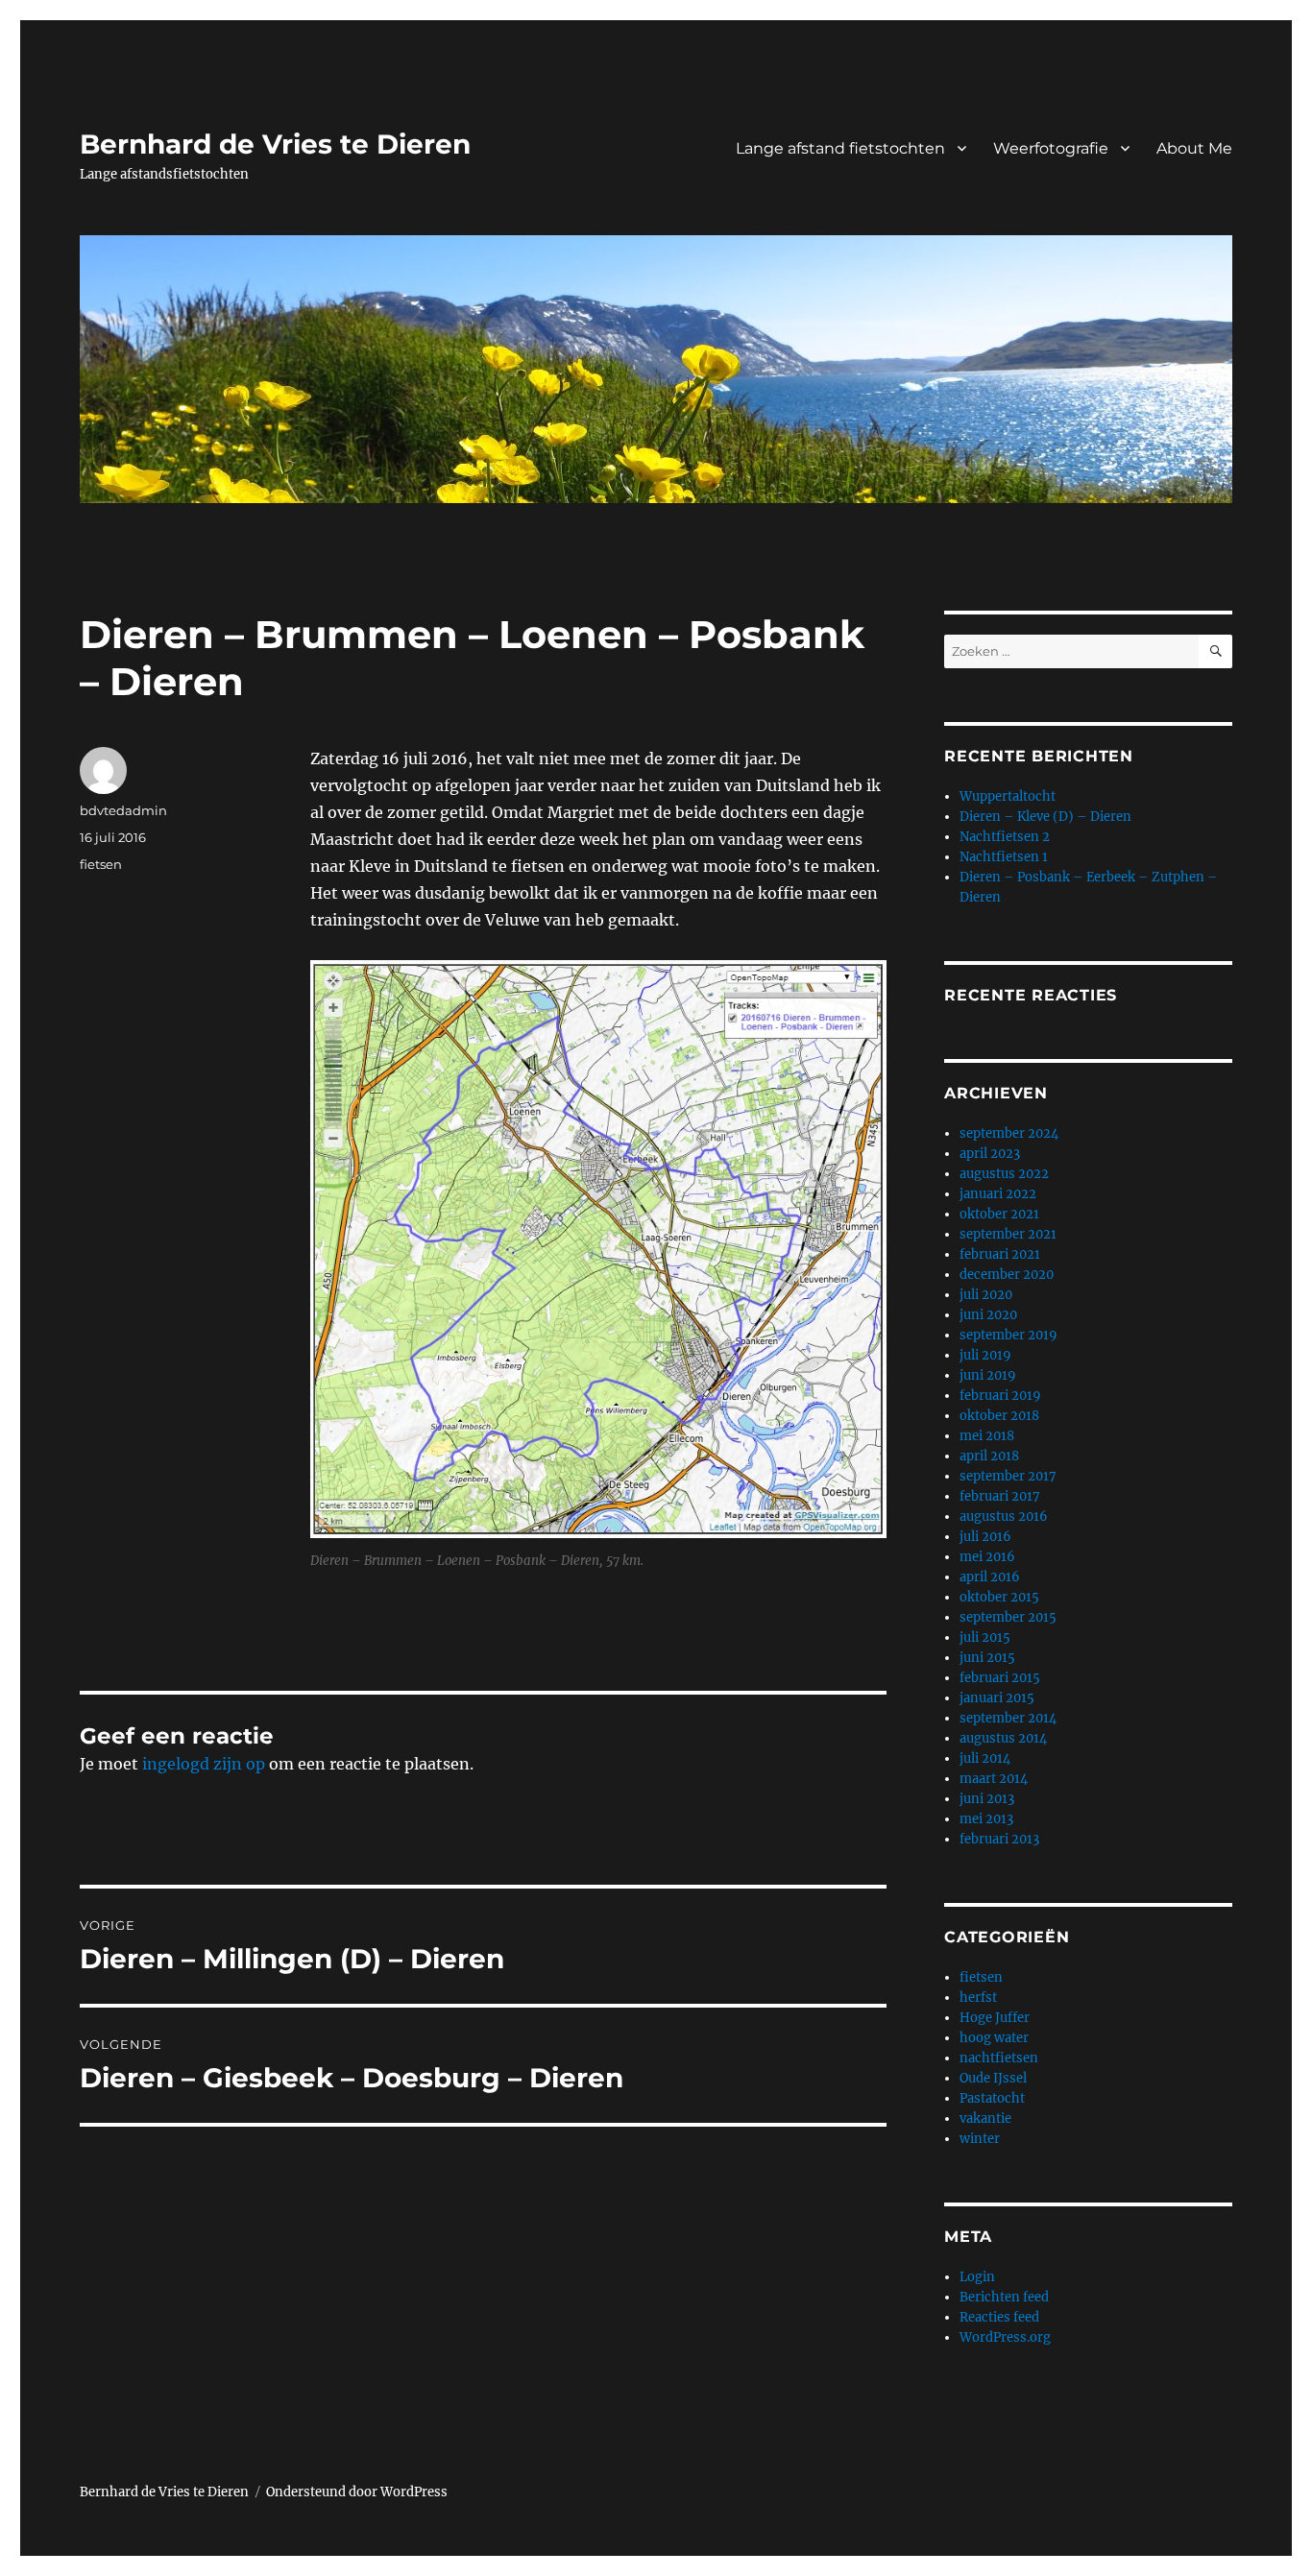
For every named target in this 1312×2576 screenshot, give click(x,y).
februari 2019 (1000, 1396)
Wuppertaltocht (1008, 796)
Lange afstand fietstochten (840, 148)
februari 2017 (1000, 1496)
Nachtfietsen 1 (1004, 857)
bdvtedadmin (123, 810)
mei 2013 (986, 1819)
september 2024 (1009, 1133)
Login (977, 2277)
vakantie (985, 2119)
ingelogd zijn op (204, 1764)
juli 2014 (985, 1758)
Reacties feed (999, 2317)
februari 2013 (999, 1839)
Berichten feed (1004, 2297)
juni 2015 (987, 1658)
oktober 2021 (999, 1214)
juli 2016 (985, 1537)
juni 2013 (987, 1799)
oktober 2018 (999, 1416)
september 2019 (1008, 1335)
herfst (978, 1998)
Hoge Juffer (995, 2018)
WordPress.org (1005, 2337)
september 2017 (1008, 1476)
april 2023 (990, 1154)
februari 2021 (1000, 1254)
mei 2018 (987, 1436)
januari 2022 (998, 1194)
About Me (1194, 148)
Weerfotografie (1051, 148)
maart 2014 (994, 1779)
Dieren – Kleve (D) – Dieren (1045, 817)
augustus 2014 (1003, 1738)
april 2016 (990, 1577)
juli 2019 (985, 1355)
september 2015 (1008, 1617)
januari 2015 (997, 1698)
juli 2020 (986, 1295)
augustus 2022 (1004, 1174)
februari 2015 (1000, 1678)
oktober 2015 (999, 1597)
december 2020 (1007, 1275)
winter (980, 2139)
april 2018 (989, 1456)
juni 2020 (988, 1315)
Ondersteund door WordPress (357, 2492)
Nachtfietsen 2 (1005, 837)
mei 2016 (987, 1557)
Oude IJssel (993, 2078)
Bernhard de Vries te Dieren (275, 144)
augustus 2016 (1004, 1517)
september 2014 (1008, 1718)
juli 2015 (985, 1637)
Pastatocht (992, 2098)
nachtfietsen (999, 2058)
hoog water (994, 2038)
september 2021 (1008, 1234)
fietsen (101, 864)
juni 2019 (988, 1375)
